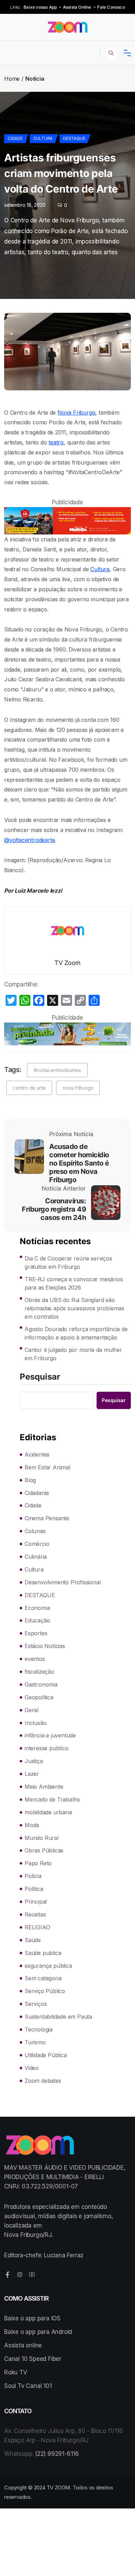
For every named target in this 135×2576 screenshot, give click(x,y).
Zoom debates (43, 2081)
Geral (31, 1710)
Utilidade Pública (46, 2055)
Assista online (23, 2345)
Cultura (43, 138)
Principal (36, 1902)
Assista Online (77, 7)
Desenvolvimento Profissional (62, 1582)
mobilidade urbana (48, 1812)
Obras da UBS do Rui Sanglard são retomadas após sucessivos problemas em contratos (74, 1308)
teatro (56, 442)
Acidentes (37, 1454)
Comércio (37, 1544)
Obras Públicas (44, 1850)
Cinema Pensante (47, 1518)
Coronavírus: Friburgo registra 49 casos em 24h (54, 1209)
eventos (35, 1659)
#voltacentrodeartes (57, 1070)
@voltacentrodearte (29, 840)
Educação (37, 1620)
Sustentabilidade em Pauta (58, 2017)
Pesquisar (40, 1377)
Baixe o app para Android (38, 2332)
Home (12, 79)
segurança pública (48, 1966)
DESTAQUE (74, 138)
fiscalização (39, 1672)
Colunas (35, 1531)
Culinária (36, 1557)
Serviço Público (45, 1991)
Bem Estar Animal (47, 1467)
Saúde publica (43, 1953)
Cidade (15, 138)
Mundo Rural (42, 1838)
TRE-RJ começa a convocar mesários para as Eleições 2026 (74, 1283)
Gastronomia (41, 1684)
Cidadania (37, 1493)
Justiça (34, 1761)
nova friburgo (78, 1088)
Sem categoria (43, 1978)
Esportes (36, 1633)
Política (34, 1889)
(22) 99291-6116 (57, 2454)
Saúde (33, 1940)
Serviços (36, 2004)
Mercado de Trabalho (52, 1799)
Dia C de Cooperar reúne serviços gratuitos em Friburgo (68, 1263)
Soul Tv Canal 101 (28, 2386)
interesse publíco (47, 1748)
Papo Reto (38, 1863)
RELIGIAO (37, 1927)
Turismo (35, 2042)
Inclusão (35, 1723)
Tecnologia (39, 2029)
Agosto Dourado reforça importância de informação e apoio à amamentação (76, 1333)
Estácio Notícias (45, 1646)
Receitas (35, 1914)
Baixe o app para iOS (32, 2318)
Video (32, 2068)
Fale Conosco (111, 7)
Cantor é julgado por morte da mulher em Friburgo (73, 1354)
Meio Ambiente (44, 1787)
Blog (30, 1480)
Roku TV (16, 2372)
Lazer (32, 1774)
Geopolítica (39, 1697)
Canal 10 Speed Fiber (33, 2359)
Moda (32, 1825)
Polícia (33, 1876)
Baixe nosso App (40, 7)
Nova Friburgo (76, 413)
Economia (37, 1608)
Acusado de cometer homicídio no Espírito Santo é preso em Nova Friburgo (79, 1163)
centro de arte (29, 1088)
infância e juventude (50, 1735)
